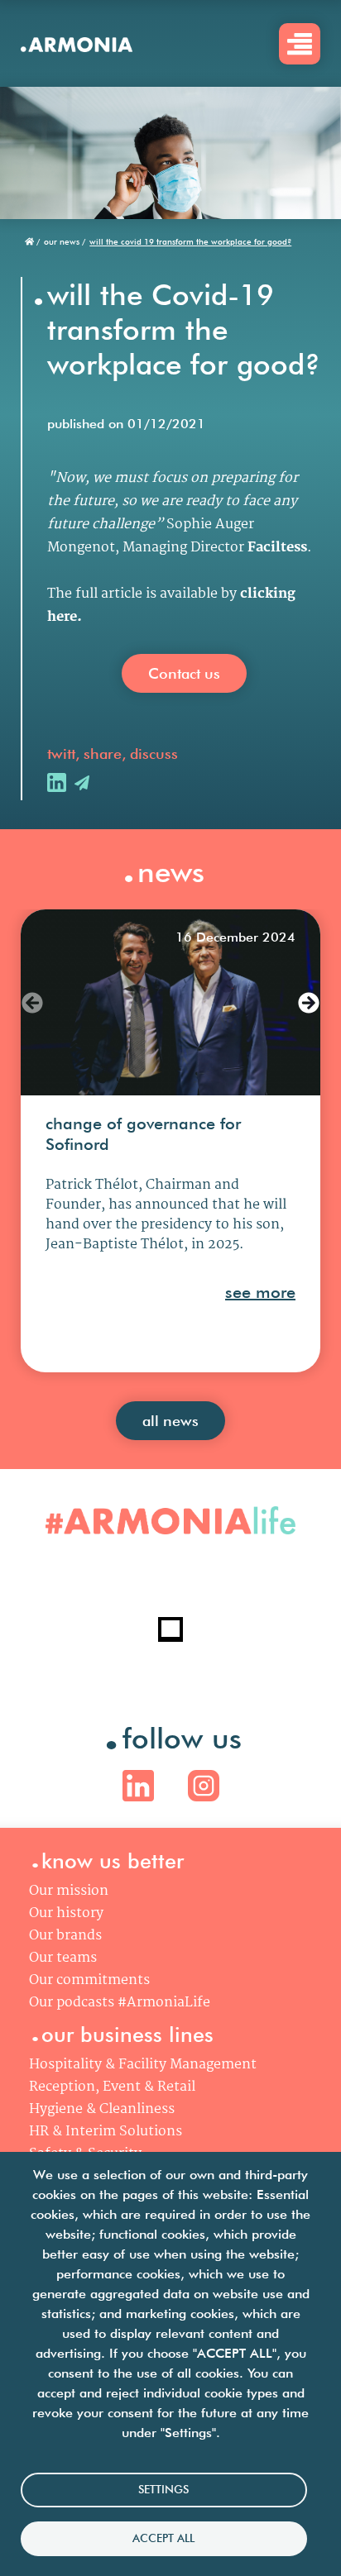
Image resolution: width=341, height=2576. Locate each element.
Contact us (184, 673)
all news (170, 1421)
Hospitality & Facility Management (143, 2065)
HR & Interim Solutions (106, 2132)
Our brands (65, 1936)
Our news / (65, 241)
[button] (32, 1003)
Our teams (63, 1958)
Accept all (163, 2538)
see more (260, 1292)
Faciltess (277, 548)
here (62, 617)
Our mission (69, 1891)
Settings (163, 2489)
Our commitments (89, 1980)
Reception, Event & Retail (112, 2087)
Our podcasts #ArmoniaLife (120, 2003)
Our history (66, 1913)
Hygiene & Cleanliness (102, 2109)
